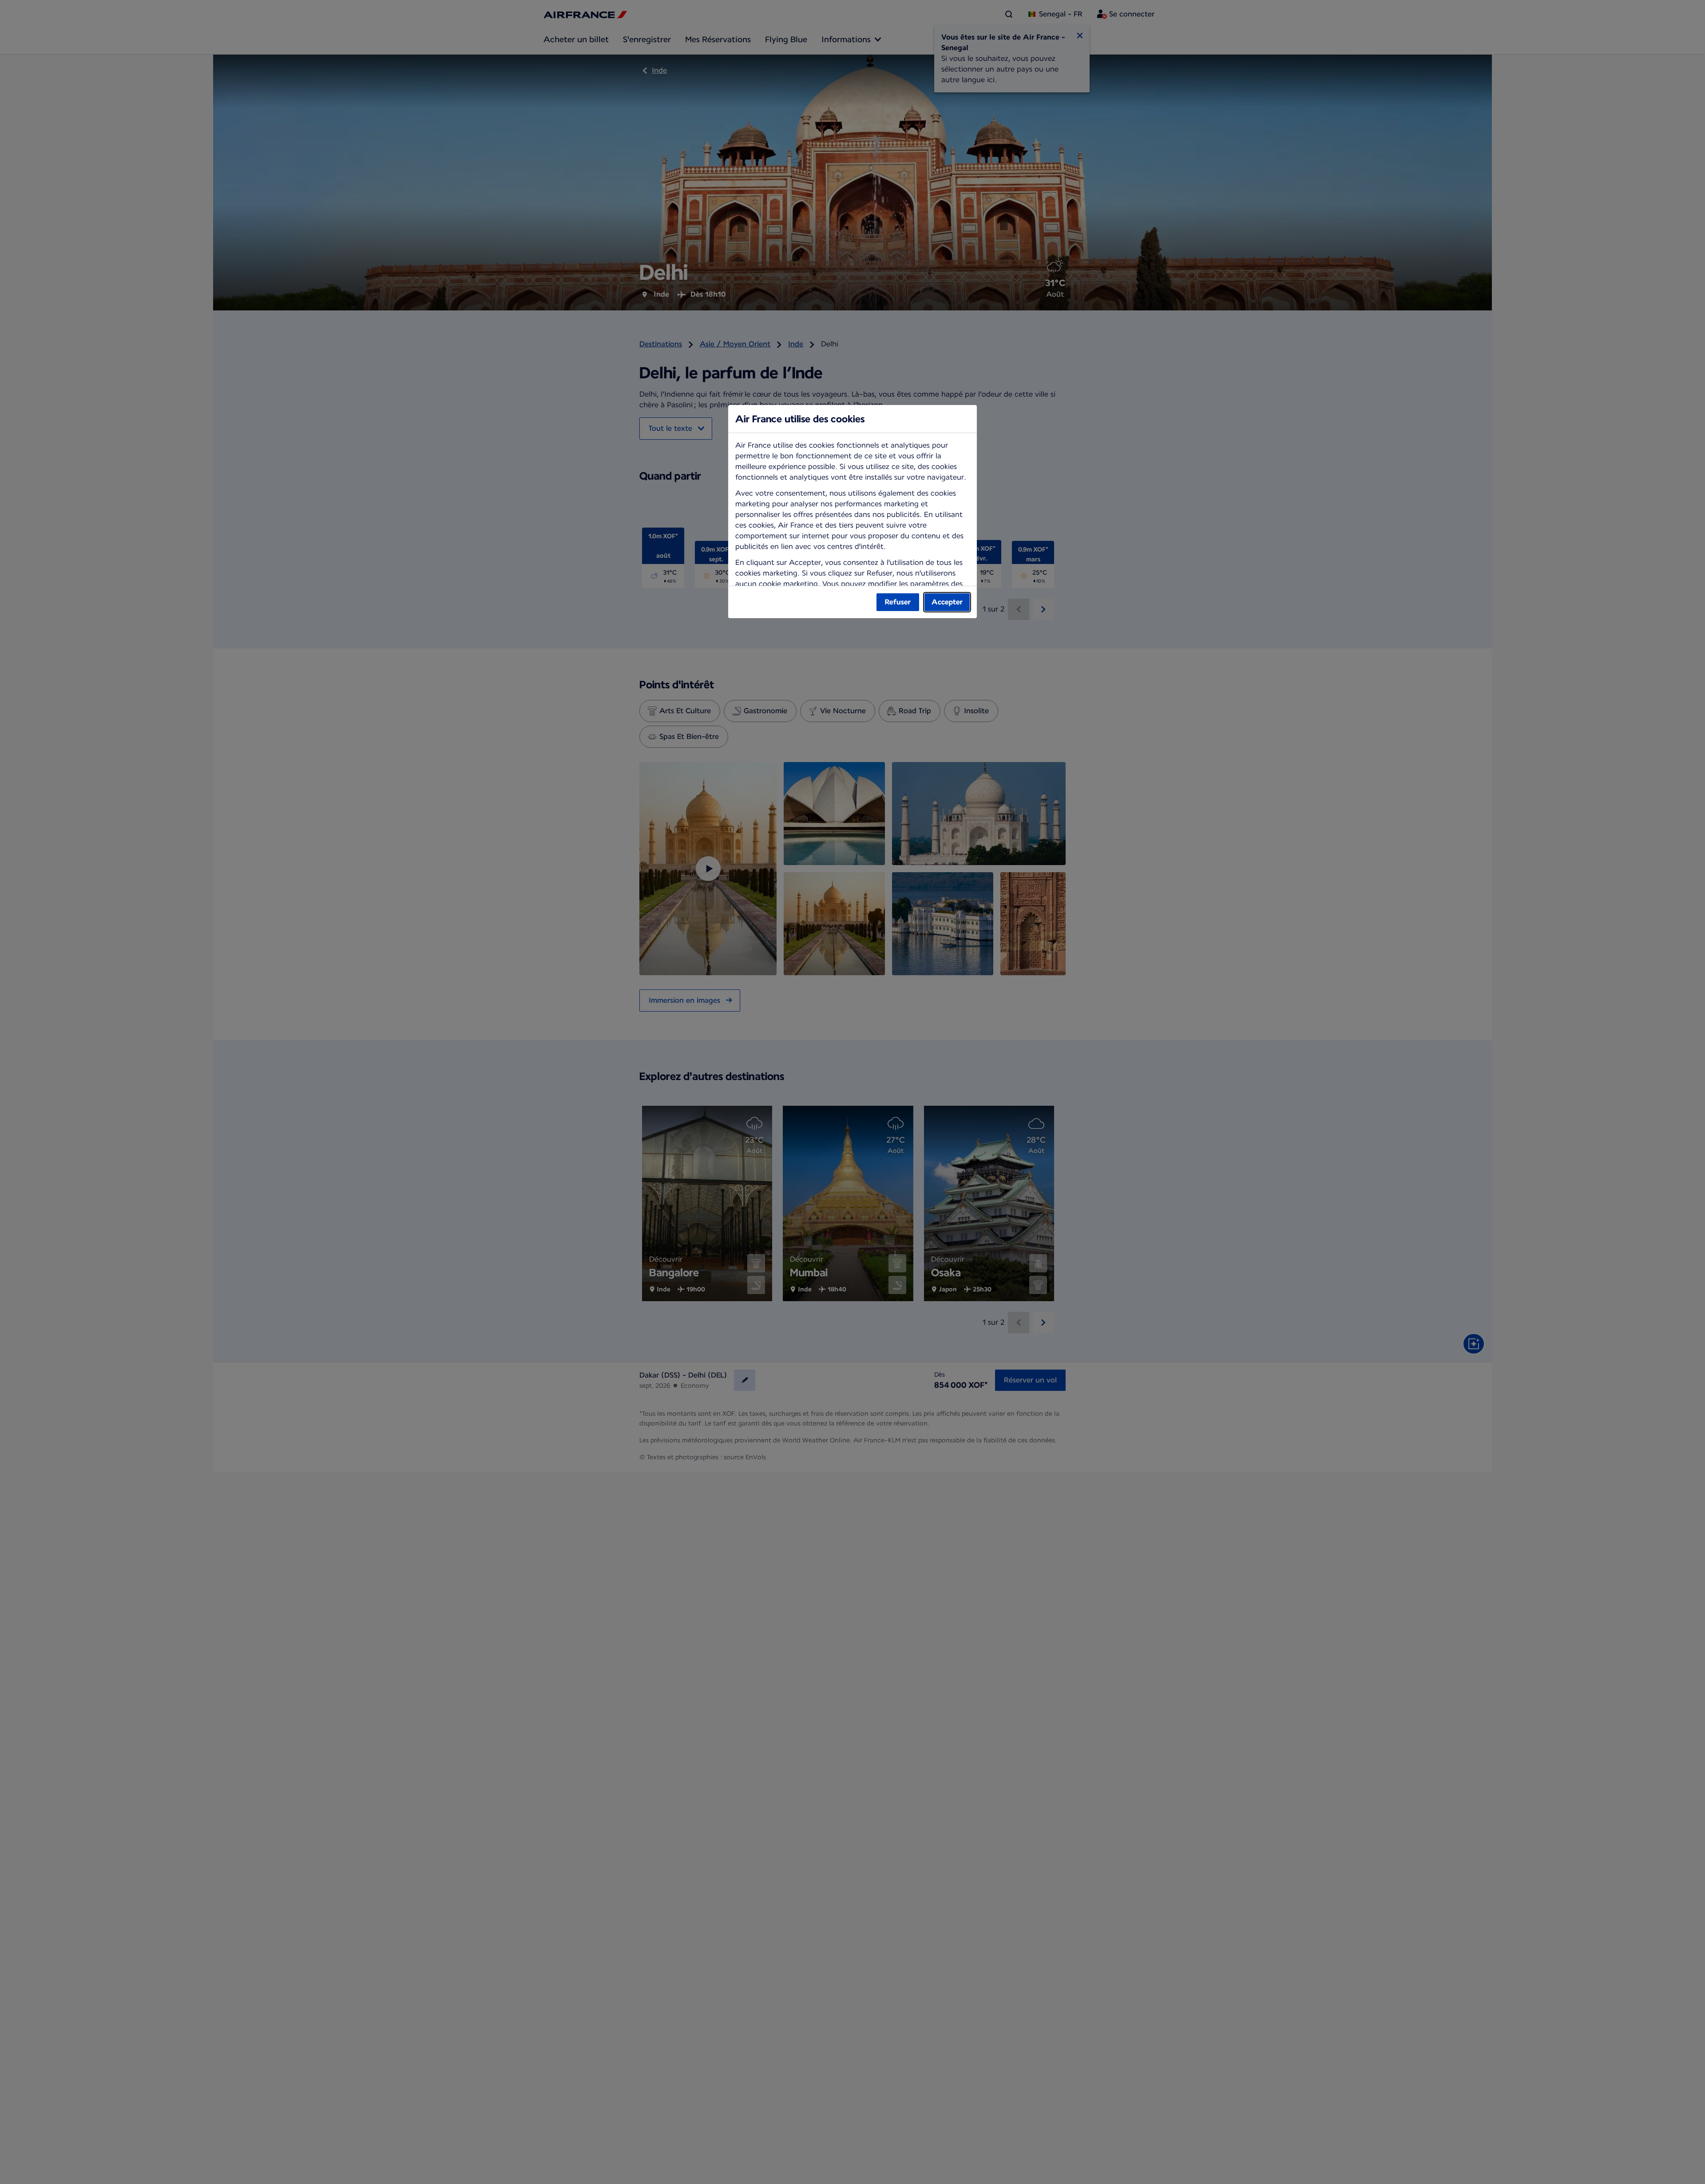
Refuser (898, 602)
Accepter (947, 602)
